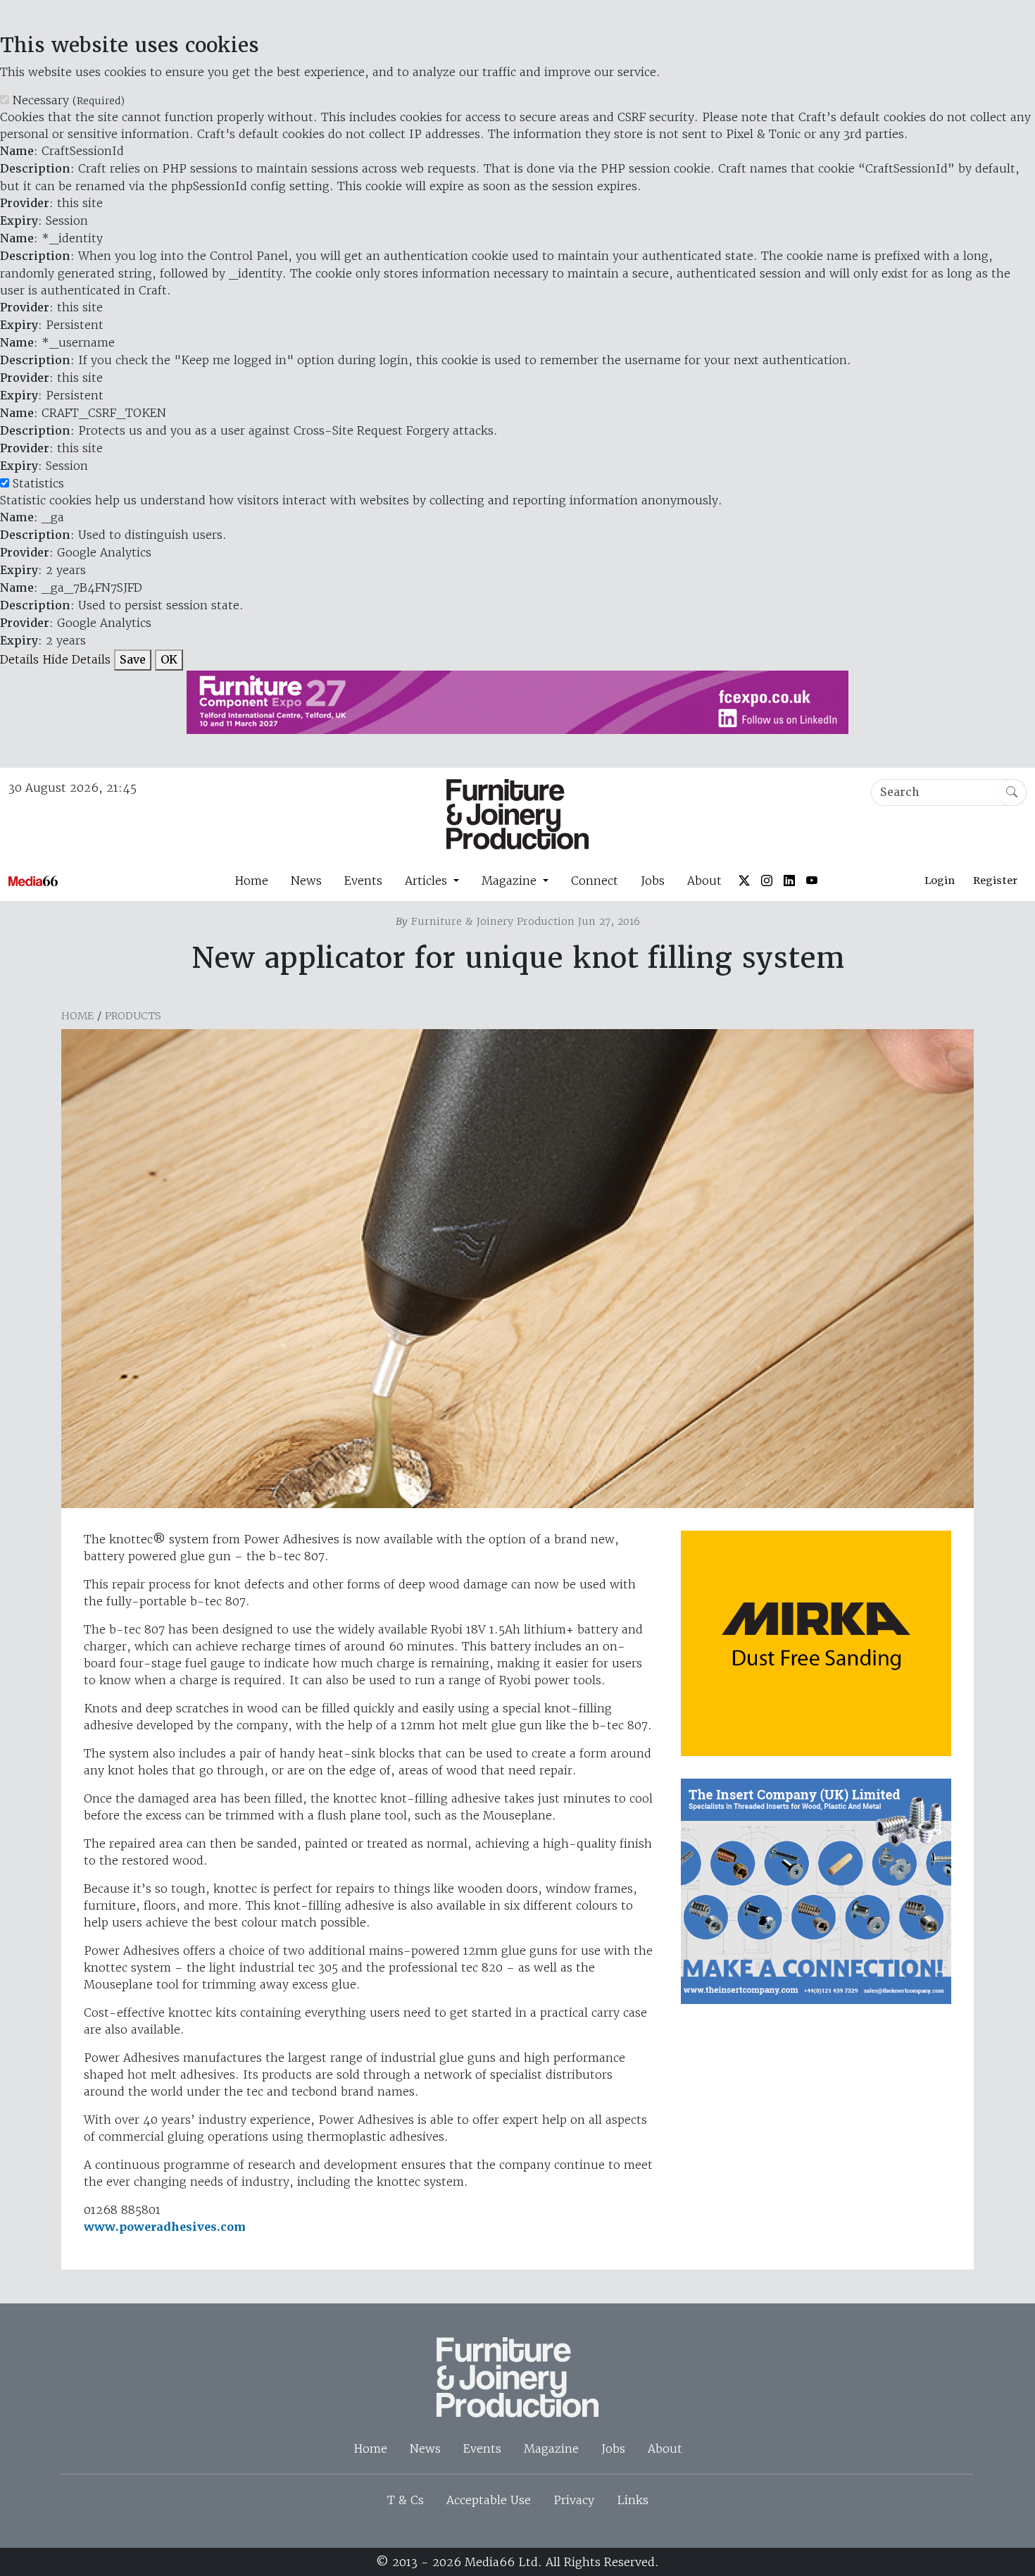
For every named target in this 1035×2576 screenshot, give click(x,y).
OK (169, 660)
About (704, 881)
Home (251, 881)
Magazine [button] (511, 881)
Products (133, 1016)
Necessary (69, 100)
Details (19, 659)
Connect (595, 881)
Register (995, 881)
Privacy (574, 2500)
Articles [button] (428, 881)
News (306, 881)
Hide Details (76, 659)
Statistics (38, 483)
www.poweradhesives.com (165, 2227)
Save (133, 660)
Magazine (551, 2449)
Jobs (653, 881)
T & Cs (406, 2500)
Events (363, 881)
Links (633, 2500)
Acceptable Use (489, 2500)
